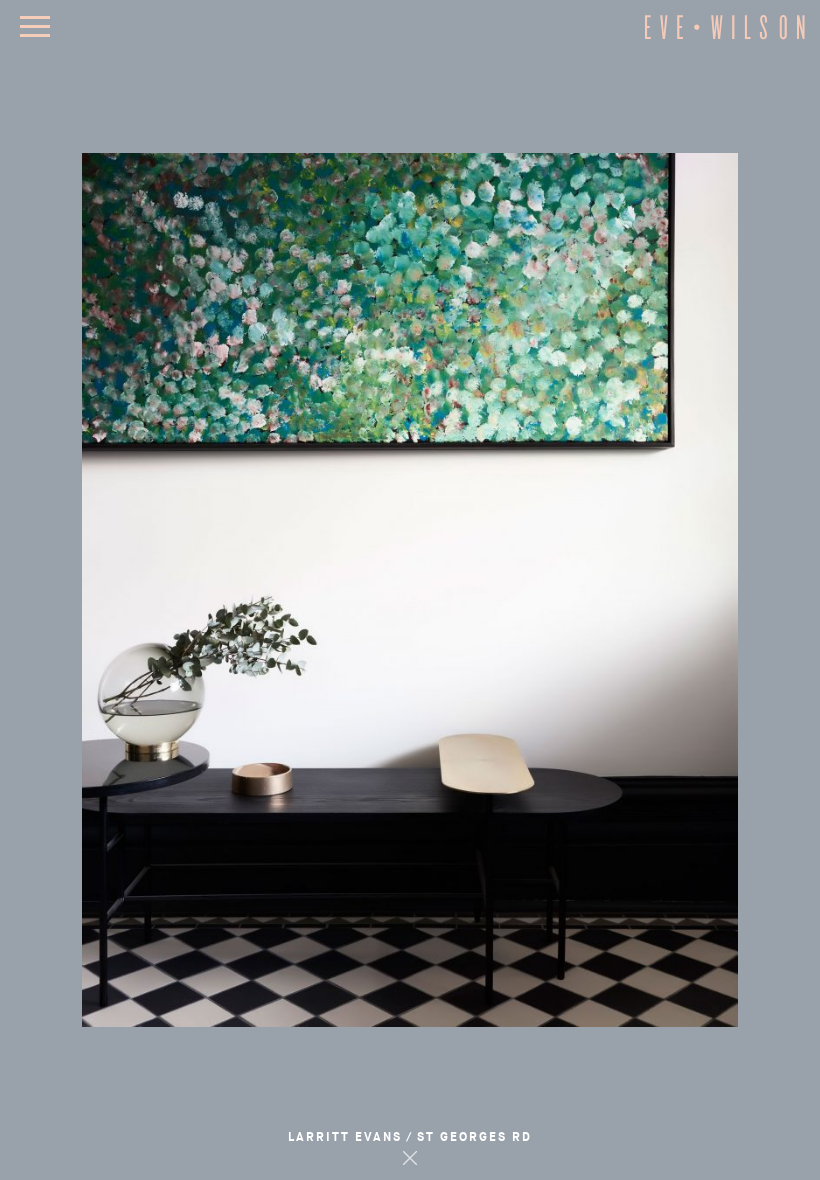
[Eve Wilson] (725, 37)
